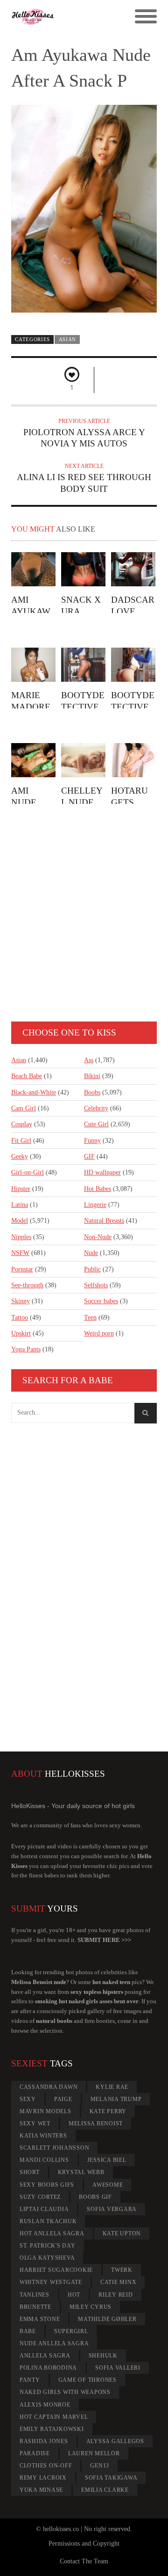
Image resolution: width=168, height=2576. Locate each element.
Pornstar (22, 1269)
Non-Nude (98, 1237)
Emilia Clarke (105, 2490)
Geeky (20, 1157)
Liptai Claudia (44, 2209)
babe (28, 2331)
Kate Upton (122, 2233)
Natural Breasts (104, 1221)
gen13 (100, 2466)
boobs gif (95, 2197)
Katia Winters (43, 2136)
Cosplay (22, 1124)
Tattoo (20, 1317)
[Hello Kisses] (66, 17)
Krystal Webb (81, 2172)
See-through (27, 1285)
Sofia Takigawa (111, 2478)
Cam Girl (24, 1108)
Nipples (21, 1237)
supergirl (71, 2331)
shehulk (103, 2356)
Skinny (21, 1301)
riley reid (116, 2295)
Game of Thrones (87, 2380)
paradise (35, 2453)
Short (30, 2172)
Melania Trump (116, 2099)
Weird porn (99, 1333)
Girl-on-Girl (28, 1172)
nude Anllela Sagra (54, 2343)
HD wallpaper (102, 1172)
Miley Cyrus (91, 2307)
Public (92, 1269)
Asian (67, 339)
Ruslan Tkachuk (48, 2221)
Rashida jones (44, 2441)
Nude (91, 1253)
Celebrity (96, 1108)
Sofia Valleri (118, 2368)
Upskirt (21, 1333)
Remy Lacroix (43, 2478)
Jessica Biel (107, 2160)
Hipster (21, 1189)
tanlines (35, 2295)
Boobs (92, 1092)
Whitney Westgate (51, 2282)
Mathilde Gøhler (107, 2319)
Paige (63, 2099)
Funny (92, 1141)
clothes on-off (46, 2466)
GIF (89, 1157)
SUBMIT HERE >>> (104, 1940)
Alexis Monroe (45, 2405)
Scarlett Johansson (55, 2148)
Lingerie (95, 1205)
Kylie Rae (112, 2087)
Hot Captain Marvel (54, 2417)
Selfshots (96, 1285)
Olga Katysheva (47, 2258)
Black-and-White (34, 1092)
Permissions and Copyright (84, 2543)
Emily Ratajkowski (52, 2429)
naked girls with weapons (65, 2392)
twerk (122, 2270)
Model (20, 1221)
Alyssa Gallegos (115, 2441)
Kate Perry (108, 2111)
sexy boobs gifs (47, 2185)
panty (30, 2380)
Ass (89, 1060)
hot (74, 2295)
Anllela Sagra (45, 2356)
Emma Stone (40, 2319)
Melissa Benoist (96, 2124)
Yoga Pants (26, 1349)
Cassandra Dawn (49, 2087)
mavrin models (45, 2111)
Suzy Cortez (40, 2197)
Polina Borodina (48, 2368)
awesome (108, 2185)
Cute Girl (96, 1124)
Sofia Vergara (112, 2209)
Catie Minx (119, 2282)
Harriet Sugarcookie (56, 2270)
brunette (35, 2307)
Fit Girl (21, 1141)
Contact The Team (84, 2561)
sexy (28, 2099)
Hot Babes (98, 1189)
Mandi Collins (44, 2160)
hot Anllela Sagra (52, 2233)
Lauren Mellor (94, 2453)
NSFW (20, 1253)
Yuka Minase (41, 2490)
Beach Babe (27, 1076)
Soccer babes (101, 1301)
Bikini (92, 1076)
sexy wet (35, 2124)
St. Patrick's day (48, 2246)
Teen (90, 1317)
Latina (20, 1205)
